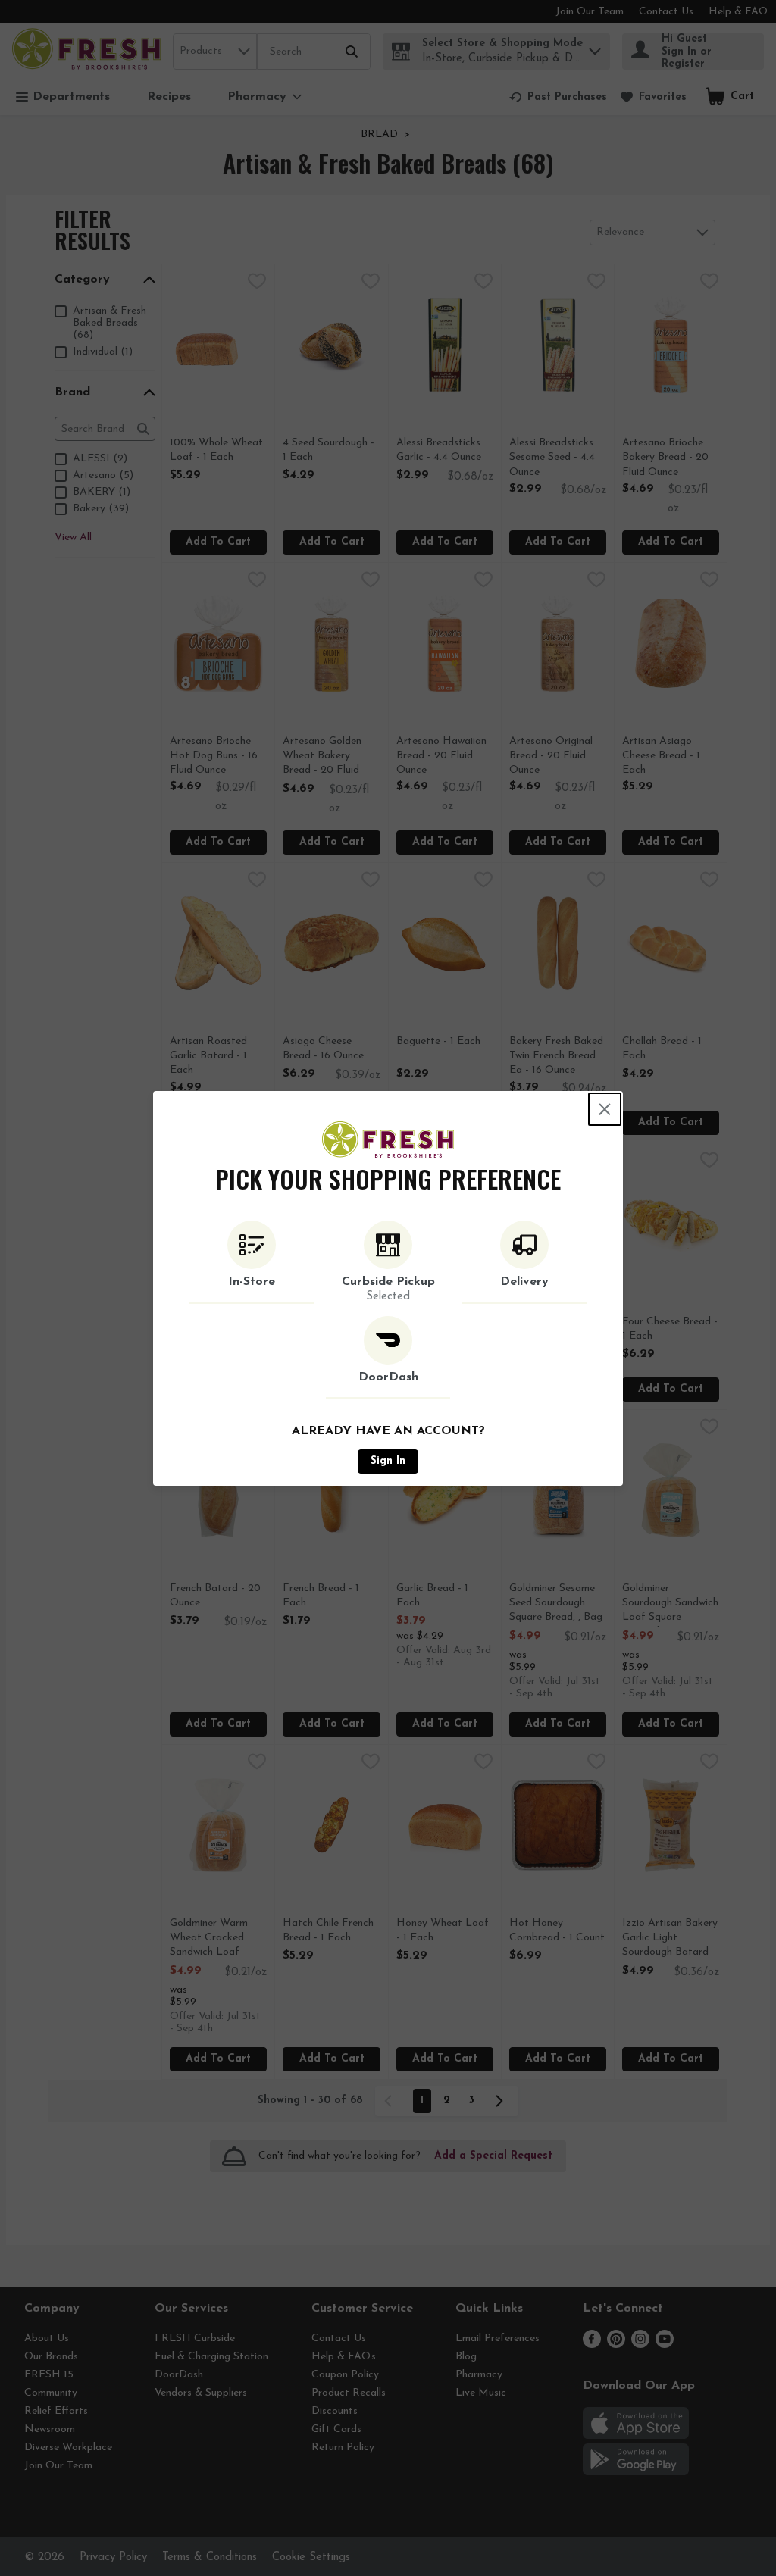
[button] (252, 1262)
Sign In (388, 1461)
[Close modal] (605, 1109)
